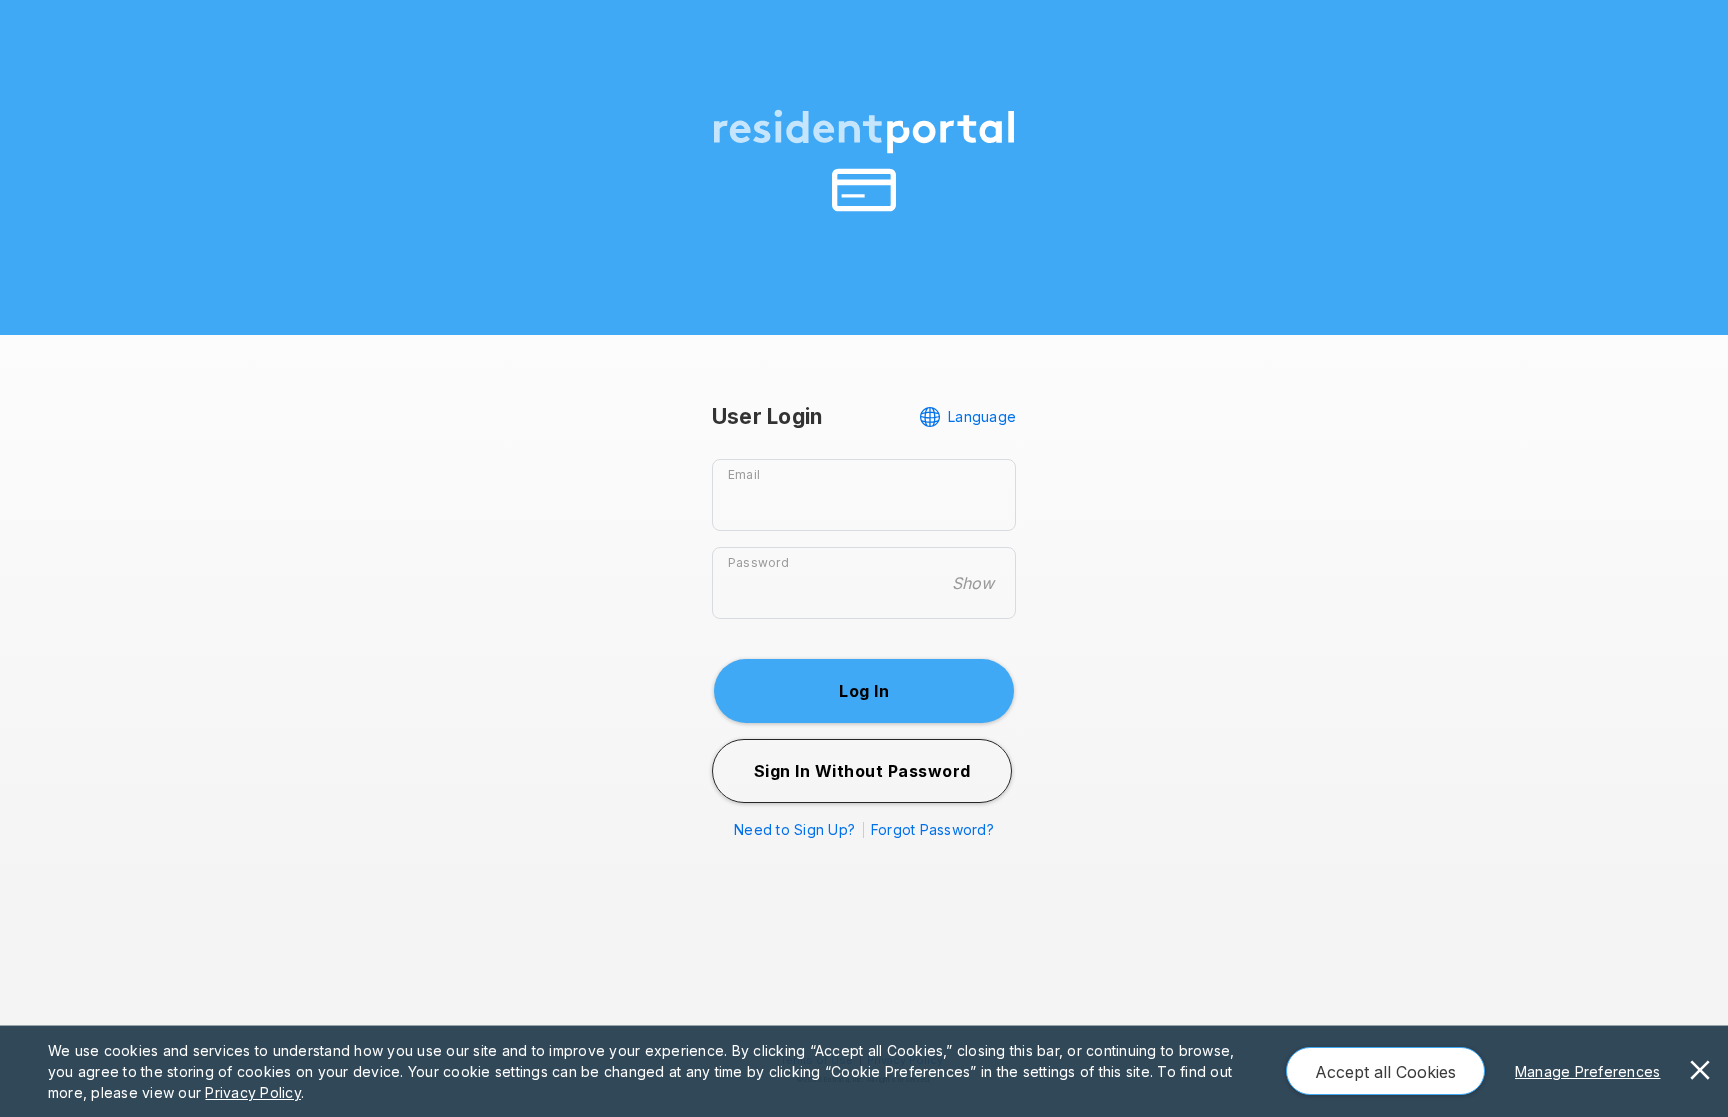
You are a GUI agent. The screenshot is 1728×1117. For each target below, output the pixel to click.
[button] (864, 691)
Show (973, 583)
